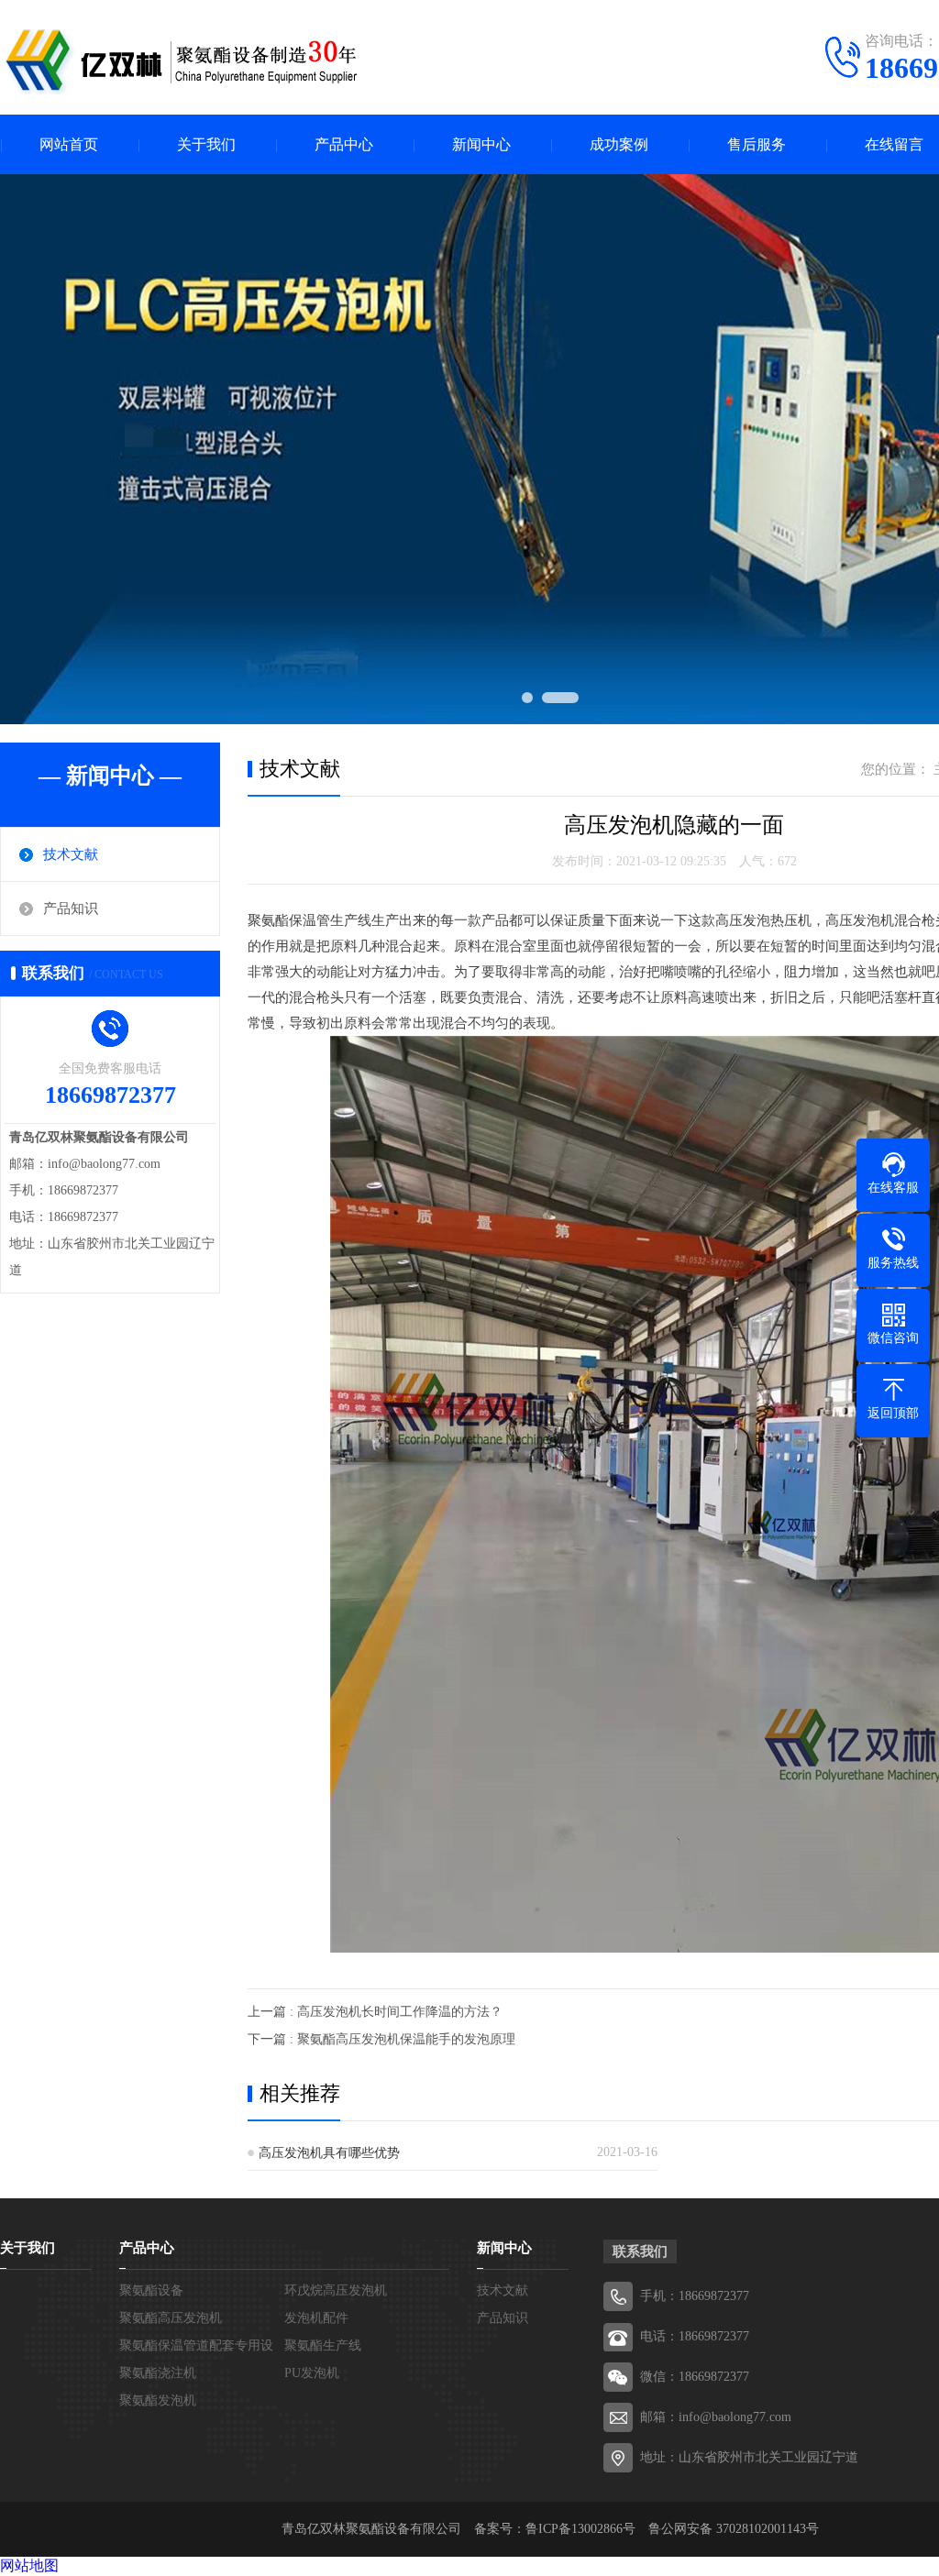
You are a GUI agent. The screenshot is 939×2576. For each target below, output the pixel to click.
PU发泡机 (312, 2373)
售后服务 (757, 144)
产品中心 (344, 144)
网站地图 (29, 2565)
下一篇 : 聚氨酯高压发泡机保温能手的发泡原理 (381, 2039)
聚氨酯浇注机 (158, 2373)
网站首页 (69, 144)
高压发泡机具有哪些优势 (329, 2153)
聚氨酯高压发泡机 (171, 2318)
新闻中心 (481, 144)
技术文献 (71, 854)
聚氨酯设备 (151, 2290)
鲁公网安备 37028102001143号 (734, 2529)
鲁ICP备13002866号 (580, 2529)
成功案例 (619, 144)
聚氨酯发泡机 (158, 2400)
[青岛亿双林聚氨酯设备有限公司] (183, 60)
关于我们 (206, 144)
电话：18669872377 (695, 2336)
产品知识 (71, 908)
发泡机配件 (316, 2318)
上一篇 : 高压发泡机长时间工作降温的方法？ (375, 2012)
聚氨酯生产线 (323, 2345)
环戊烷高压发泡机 (336, 2290)
